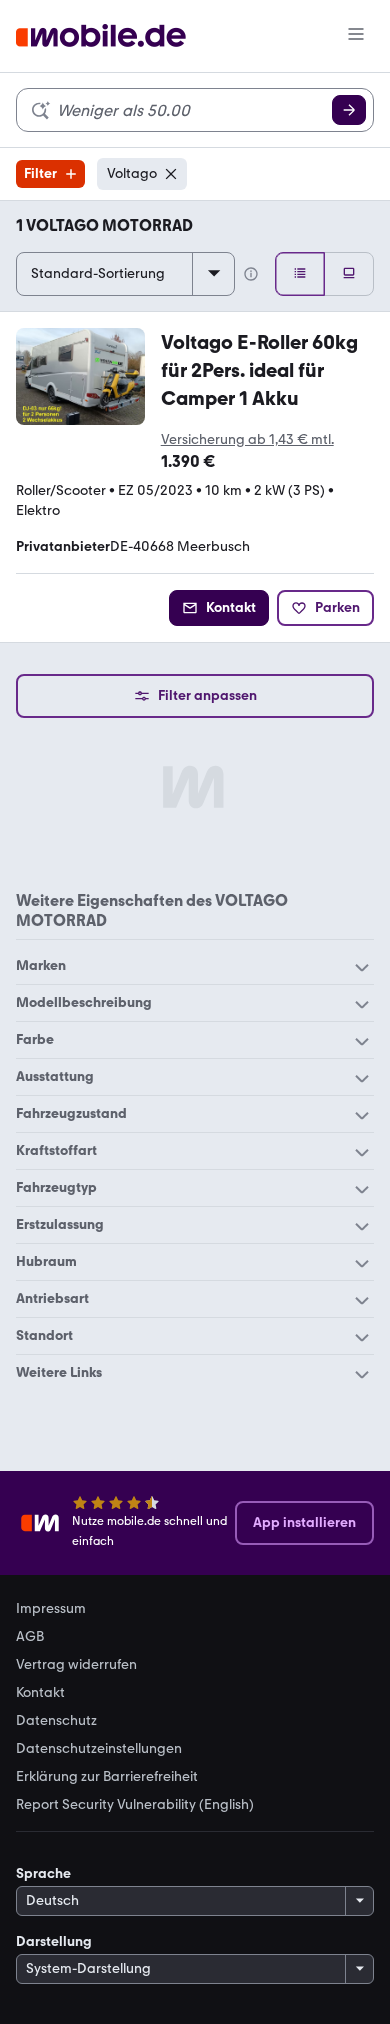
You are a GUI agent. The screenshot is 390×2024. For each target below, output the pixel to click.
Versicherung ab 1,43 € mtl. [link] (247, 440)
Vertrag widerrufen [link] (76, 1665)
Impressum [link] (51, 1609)
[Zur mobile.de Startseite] (101, 36)
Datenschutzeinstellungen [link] (99, 1749)
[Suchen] (349, 110)
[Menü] (356, 36)
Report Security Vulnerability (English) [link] (135, 1805)
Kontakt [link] (40, 1693)
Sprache (43, 1873)
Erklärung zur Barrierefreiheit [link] (107, 1777)
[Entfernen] (171, 174)
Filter (40, 173)
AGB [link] (30, 1637)
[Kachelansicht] (349, 274)
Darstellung (54, 1941)
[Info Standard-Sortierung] (251, 274)
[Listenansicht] (300, 274)
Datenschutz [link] (56, 1721)
